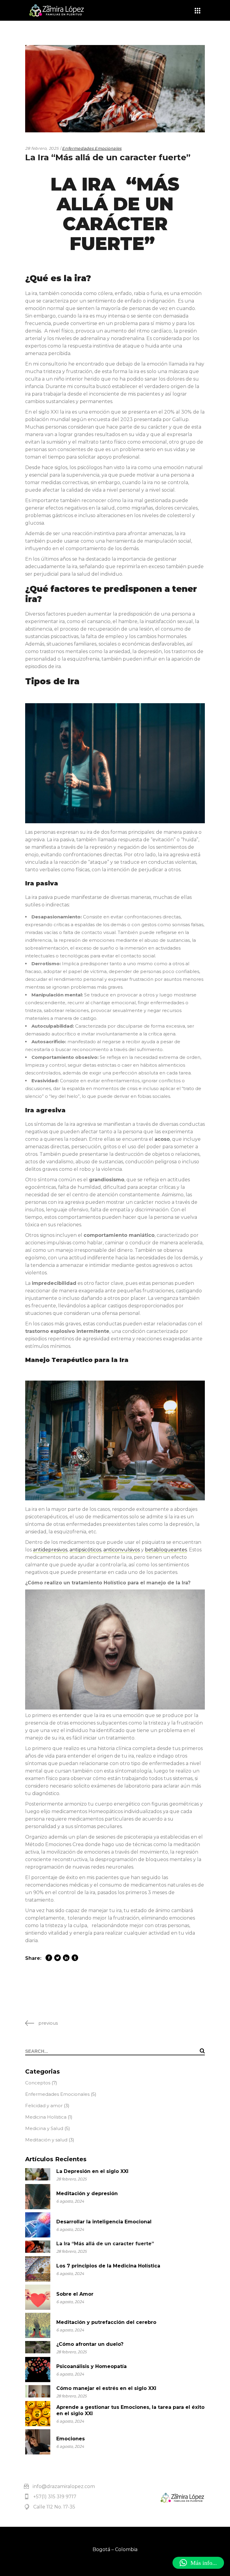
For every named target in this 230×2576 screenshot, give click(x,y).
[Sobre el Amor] (38, 2297)
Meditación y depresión (87, 2193)
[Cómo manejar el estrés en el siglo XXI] (38, 2391)
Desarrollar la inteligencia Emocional (104, 2222)
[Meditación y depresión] (38, 2197)
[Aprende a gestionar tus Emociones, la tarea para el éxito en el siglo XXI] (38, 2414)
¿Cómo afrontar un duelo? (90, 2344)
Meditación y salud (46, 2140)
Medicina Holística (46, 2117)
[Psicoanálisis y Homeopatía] (38, 2370)
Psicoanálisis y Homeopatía (91, 2366)
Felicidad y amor (44, 2106)
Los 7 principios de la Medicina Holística (108, 2266)
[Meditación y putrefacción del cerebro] (38, 2325)
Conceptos (38, 2083)
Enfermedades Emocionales (92, 148)
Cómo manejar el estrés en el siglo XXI (106, 2388)
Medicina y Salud (44, 2128)
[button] (198, 2563)
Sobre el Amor (75, 2294)
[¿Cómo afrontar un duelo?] (38, 2347)
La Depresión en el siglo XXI (92, 2171)
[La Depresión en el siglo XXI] (38, 2174)
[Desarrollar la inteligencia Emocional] (38, 2225)
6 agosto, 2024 (70, 2201)
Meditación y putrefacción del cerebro (106, 2322)
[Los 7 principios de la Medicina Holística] (38, 2269)
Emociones (71, 2439)
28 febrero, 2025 (42, 148)
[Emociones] (38, 2442)
